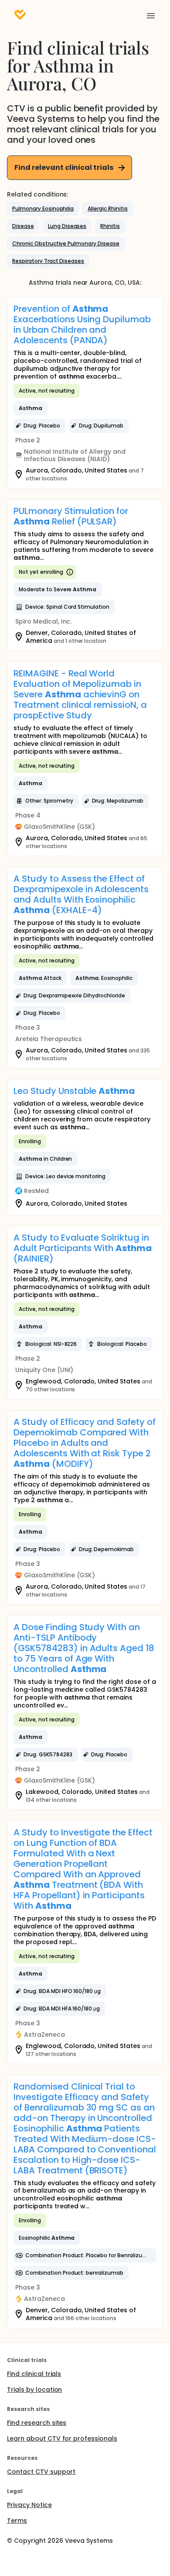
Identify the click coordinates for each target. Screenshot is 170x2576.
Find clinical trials (34, 2374)
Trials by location (34, 2390)
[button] (43, 209)
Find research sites (37, 2423)
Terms (17, 2521)
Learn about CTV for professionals (62, 2438)
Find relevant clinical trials (64, 167)
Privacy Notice (29, 2505)
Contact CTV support (41, 2472)
